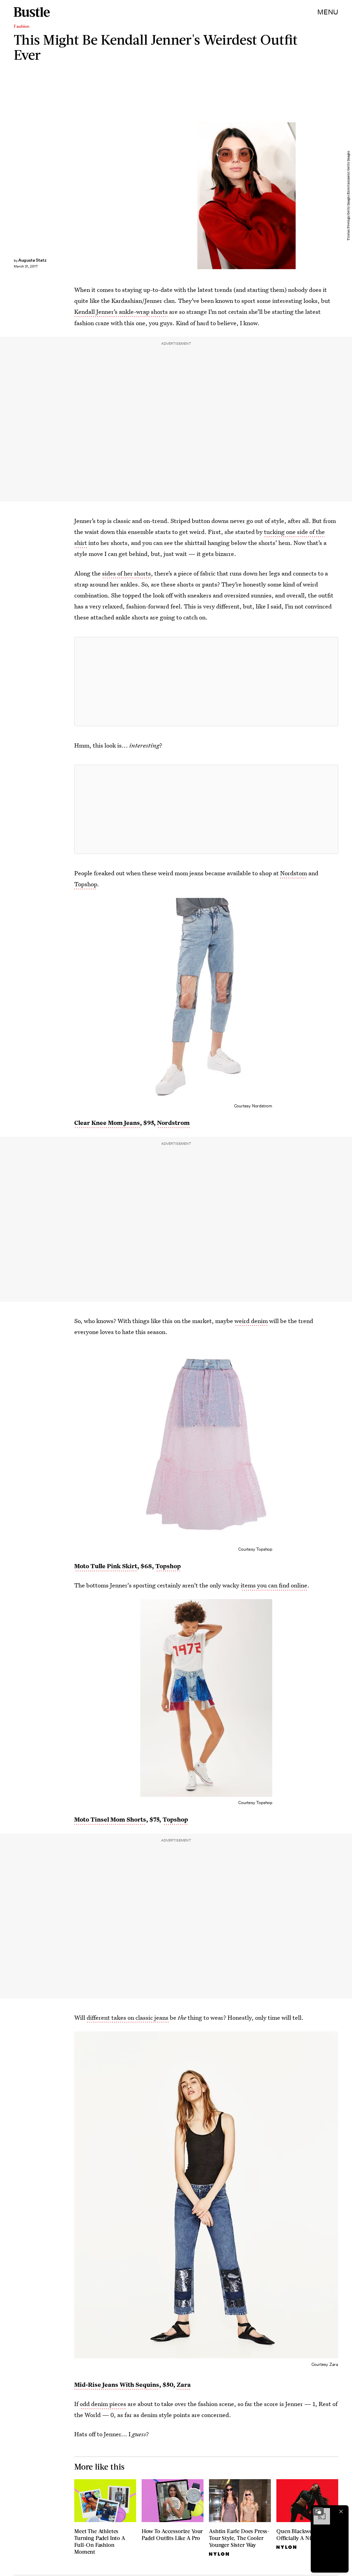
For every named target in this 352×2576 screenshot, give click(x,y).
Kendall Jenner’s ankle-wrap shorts (121, 312)
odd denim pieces (103, 2404)
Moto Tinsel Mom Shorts (110, 1819)
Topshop (86, 884)
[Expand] (318, 2511)
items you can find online (274, 1585)
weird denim (251, 1321)
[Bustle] (32, 12)
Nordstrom (173, 1123)
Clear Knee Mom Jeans (107, 1123)
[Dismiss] (341, 2511)
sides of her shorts (126, 573)
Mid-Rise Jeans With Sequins (117, 2385)
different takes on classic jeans (128, 2018)
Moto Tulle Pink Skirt (106, 1566)
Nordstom (294, 873)
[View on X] (206, 682)
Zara (184, 2385)
